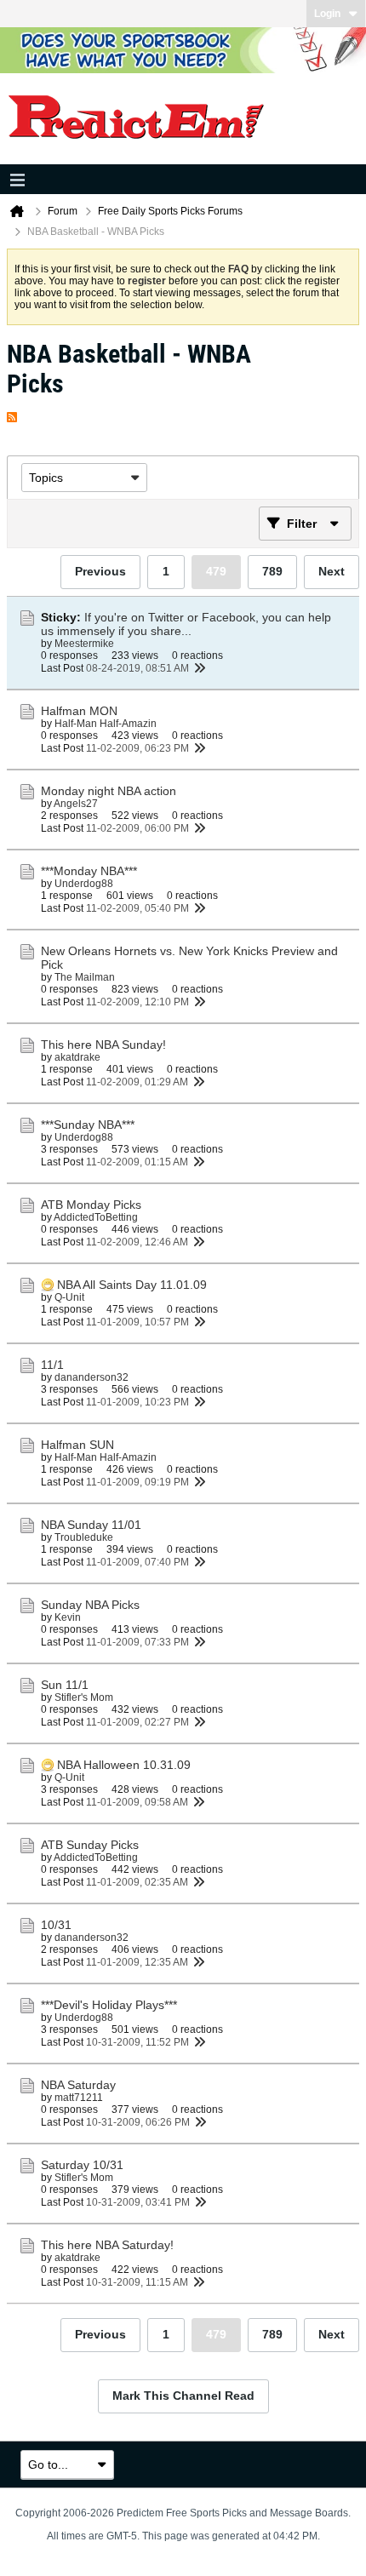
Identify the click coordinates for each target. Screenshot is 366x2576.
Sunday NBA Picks (90, 1605)
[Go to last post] (199, 668)
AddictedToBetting (96, 1217)
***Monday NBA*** (89, 871)
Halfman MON (79, 711)
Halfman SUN (77, 1445)
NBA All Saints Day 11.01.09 (132, 1285)
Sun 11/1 (65, 1685)
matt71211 (79, 2098)
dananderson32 (91, 1377)
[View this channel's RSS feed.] (12, 413)
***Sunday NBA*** (88, 1125)
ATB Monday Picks (91, 1205)
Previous (100, 571)
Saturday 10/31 (82, 2165)
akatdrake (77, 1057)
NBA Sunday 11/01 (91, 1525)
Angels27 (76, 804)
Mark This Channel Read (183, 2396)
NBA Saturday (78, 2085)
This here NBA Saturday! (107, 2245)
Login (327, 14)
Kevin (68, 1617)
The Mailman (85, 977)
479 (216, 571)
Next (332, 571)
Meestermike (84, 644)
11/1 (52, 1365)
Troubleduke (84, 1537)
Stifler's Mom (84, 1697)
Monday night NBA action (109, 791)
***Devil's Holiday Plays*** (109, 2005)
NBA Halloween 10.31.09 (124, 1765)
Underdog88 (84, 884)
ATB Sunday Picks (90, 1845)
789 (272, 571)
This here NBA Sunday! (103, 1045)
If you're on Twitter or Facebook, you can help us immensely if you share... (186, 624)
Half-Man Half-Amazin (106, 724)
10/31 (56, 1925)
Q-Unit (69, 1297)
